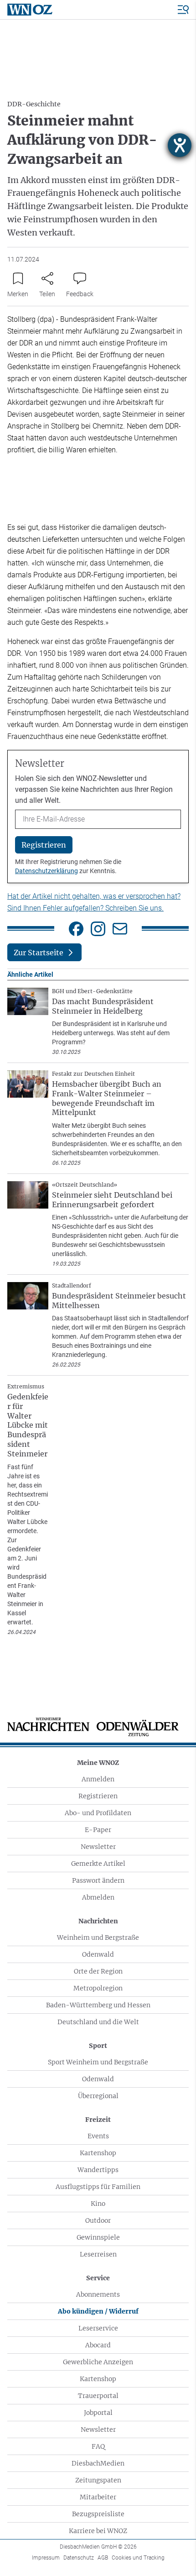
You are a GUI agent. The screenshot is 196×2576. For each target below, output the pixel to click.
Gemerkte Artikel (98, 1864)
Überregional (98, 2096)
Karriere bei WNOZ (98, 2531)
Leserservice (98, 2328)
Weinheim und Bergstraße (98, 1937)
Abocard (98, 2345)
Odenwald (98, 1954)
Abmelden (98, 1897)
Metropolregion (98, 1988)
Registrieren (98, 1796)
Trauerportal (98, 2396)
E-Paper (98, 1830)
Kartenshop (98, 2153)
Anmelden (98, 1779)
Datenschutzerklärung (46, 871)
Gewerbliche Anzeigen (98, 2362)
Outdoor (98, 2220)
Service (98, 2278)
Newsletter (98, 1847)
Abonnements (98, 2294)
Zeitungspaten (98, 2480)
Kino (98, 2204)
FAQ (98, 2446)
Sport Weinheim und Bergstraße (98, 2062)
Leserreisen (98, 2254)
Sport (98, 2046)
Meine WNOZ (98, 1763)
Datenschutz (79, 2558)
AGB (103, 2558)
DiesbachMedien (98, 2463)
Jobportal (98, 2413)
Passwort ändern (98, 1880)
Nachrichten (98, 1921)
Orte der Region (98, 1971)
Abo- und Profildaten (98, 1813)
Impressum (46, 2558)
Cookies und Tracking (138, 2558)
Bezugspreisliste (98, 2514)
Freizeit (98, 2120)
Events (98, 2136)
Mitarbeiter (98, 2497)
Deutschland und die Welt (98, 2022)
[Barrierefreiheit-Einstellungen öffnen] (180, 145)
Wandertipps (98, 2170)
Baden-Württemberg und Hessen (98, 2005)
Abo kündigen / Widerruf (98, 2311)
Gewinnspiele (98, 2237)
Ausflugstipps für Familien (98, 2187)
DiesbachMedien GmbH (98, 2547)
